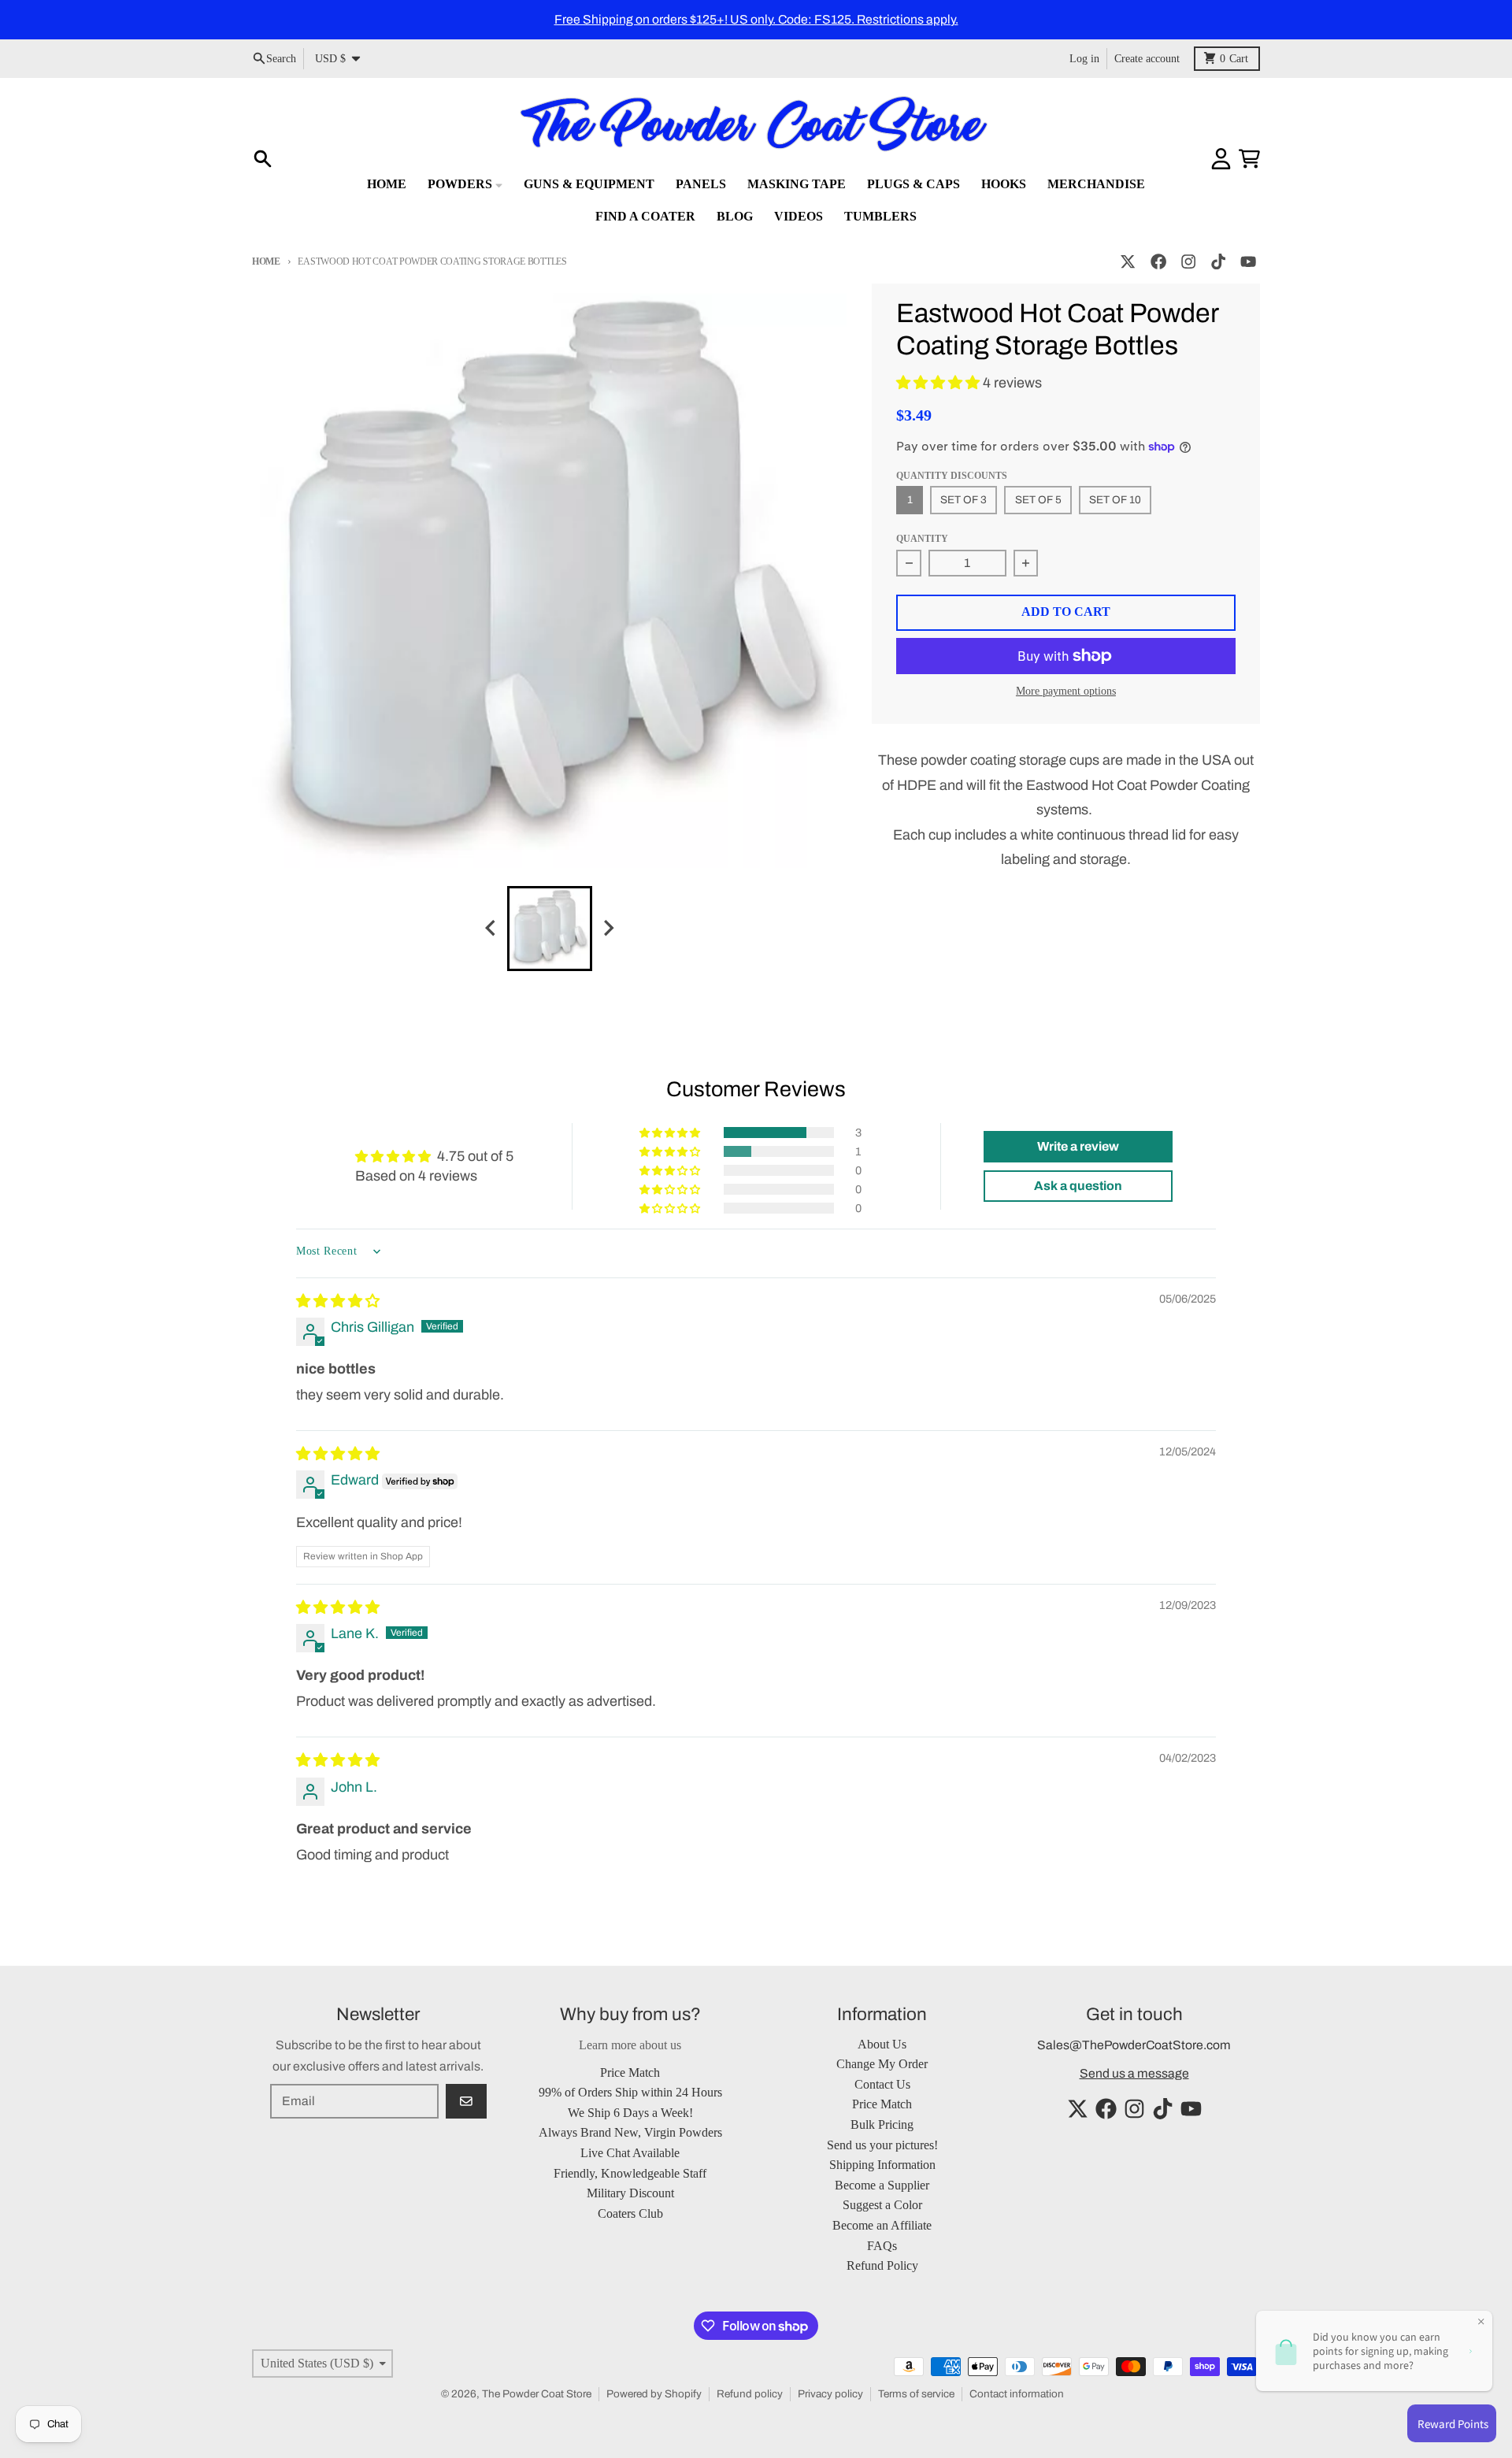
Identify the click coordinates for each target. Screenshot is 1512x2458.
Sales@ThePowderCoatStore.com (1134, 2045)
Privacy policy (830, 2394)
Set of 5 (1038, 500)
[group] (550, 929)
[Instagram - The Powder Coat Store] (1188, 262)
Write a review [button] (1078, 1146)
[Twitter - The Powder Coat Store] (1128, 262)
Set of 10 (1115, 500)
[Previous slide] (491, 928)
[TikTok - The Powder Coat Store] (1219, 262)
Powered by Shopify (654, 2394)
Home (266, 261)
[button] (939, 383)
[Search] (263, 159)
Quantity (922, 539)
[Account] (1221, 159)
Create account (1147, 58)
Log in (1084, 58)
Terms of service (916, 2394)
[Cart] (1249, 159)
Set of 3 (964, 500)
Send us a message (1134, 2073)
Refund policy (750, 2394)
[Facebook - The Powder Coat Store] (1158, 262)
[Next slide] (608, 928)
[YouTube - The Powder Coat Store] (1249, 262)
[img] (338, 1301)
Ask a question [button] (1078, 1186)
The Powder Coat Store (537, 2394)
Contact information (1017, 2394)
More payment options (1066, 691)
